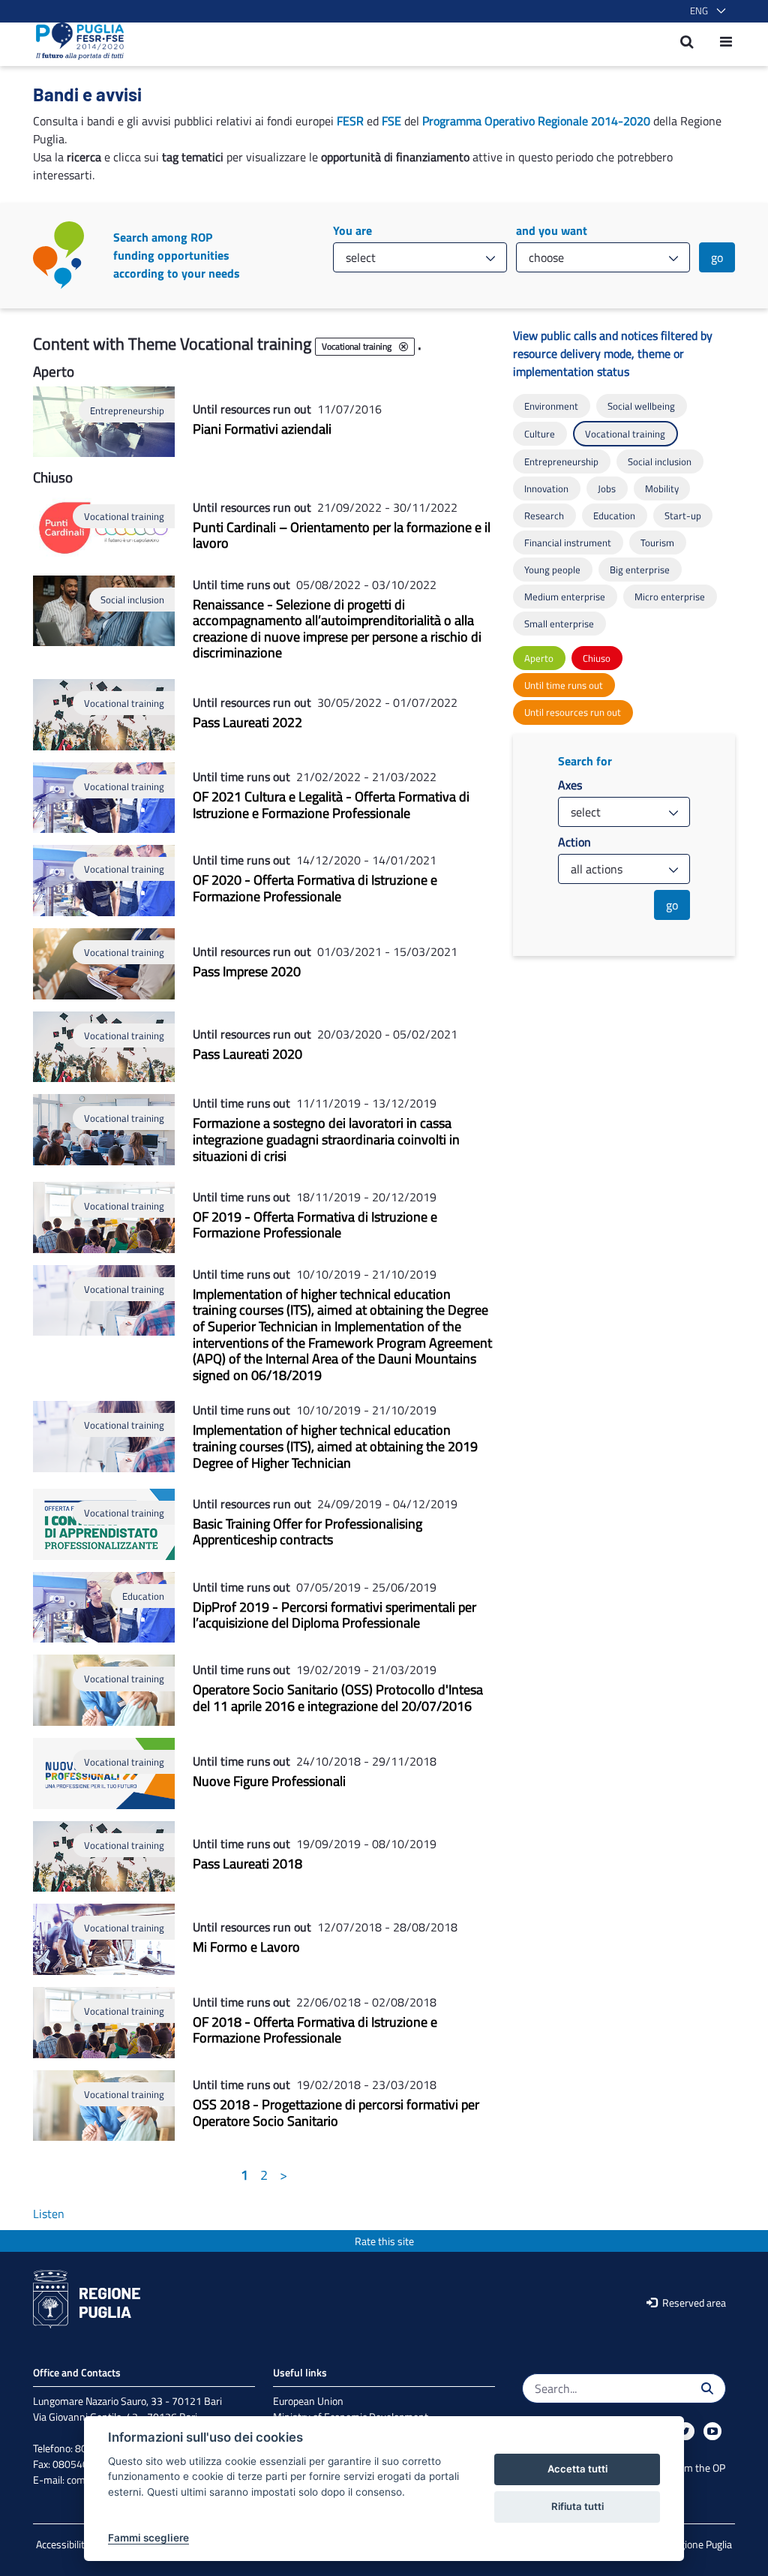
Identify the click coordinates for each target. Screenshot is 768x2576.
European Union (308, 2401)
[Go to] (75, 41)
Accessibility (63, 2544)
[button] (705, 11)
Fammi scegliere (148, 2538)
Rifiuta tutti (577, 2506)
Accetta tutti (577, 2469)
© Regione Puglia (695, 2544)
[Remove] (403, 347)
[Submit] (707, 2388)
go (717, 257)
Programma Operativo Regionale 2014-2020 (536, 121)
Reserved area (693, 2302)
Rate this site (384, 2241)
